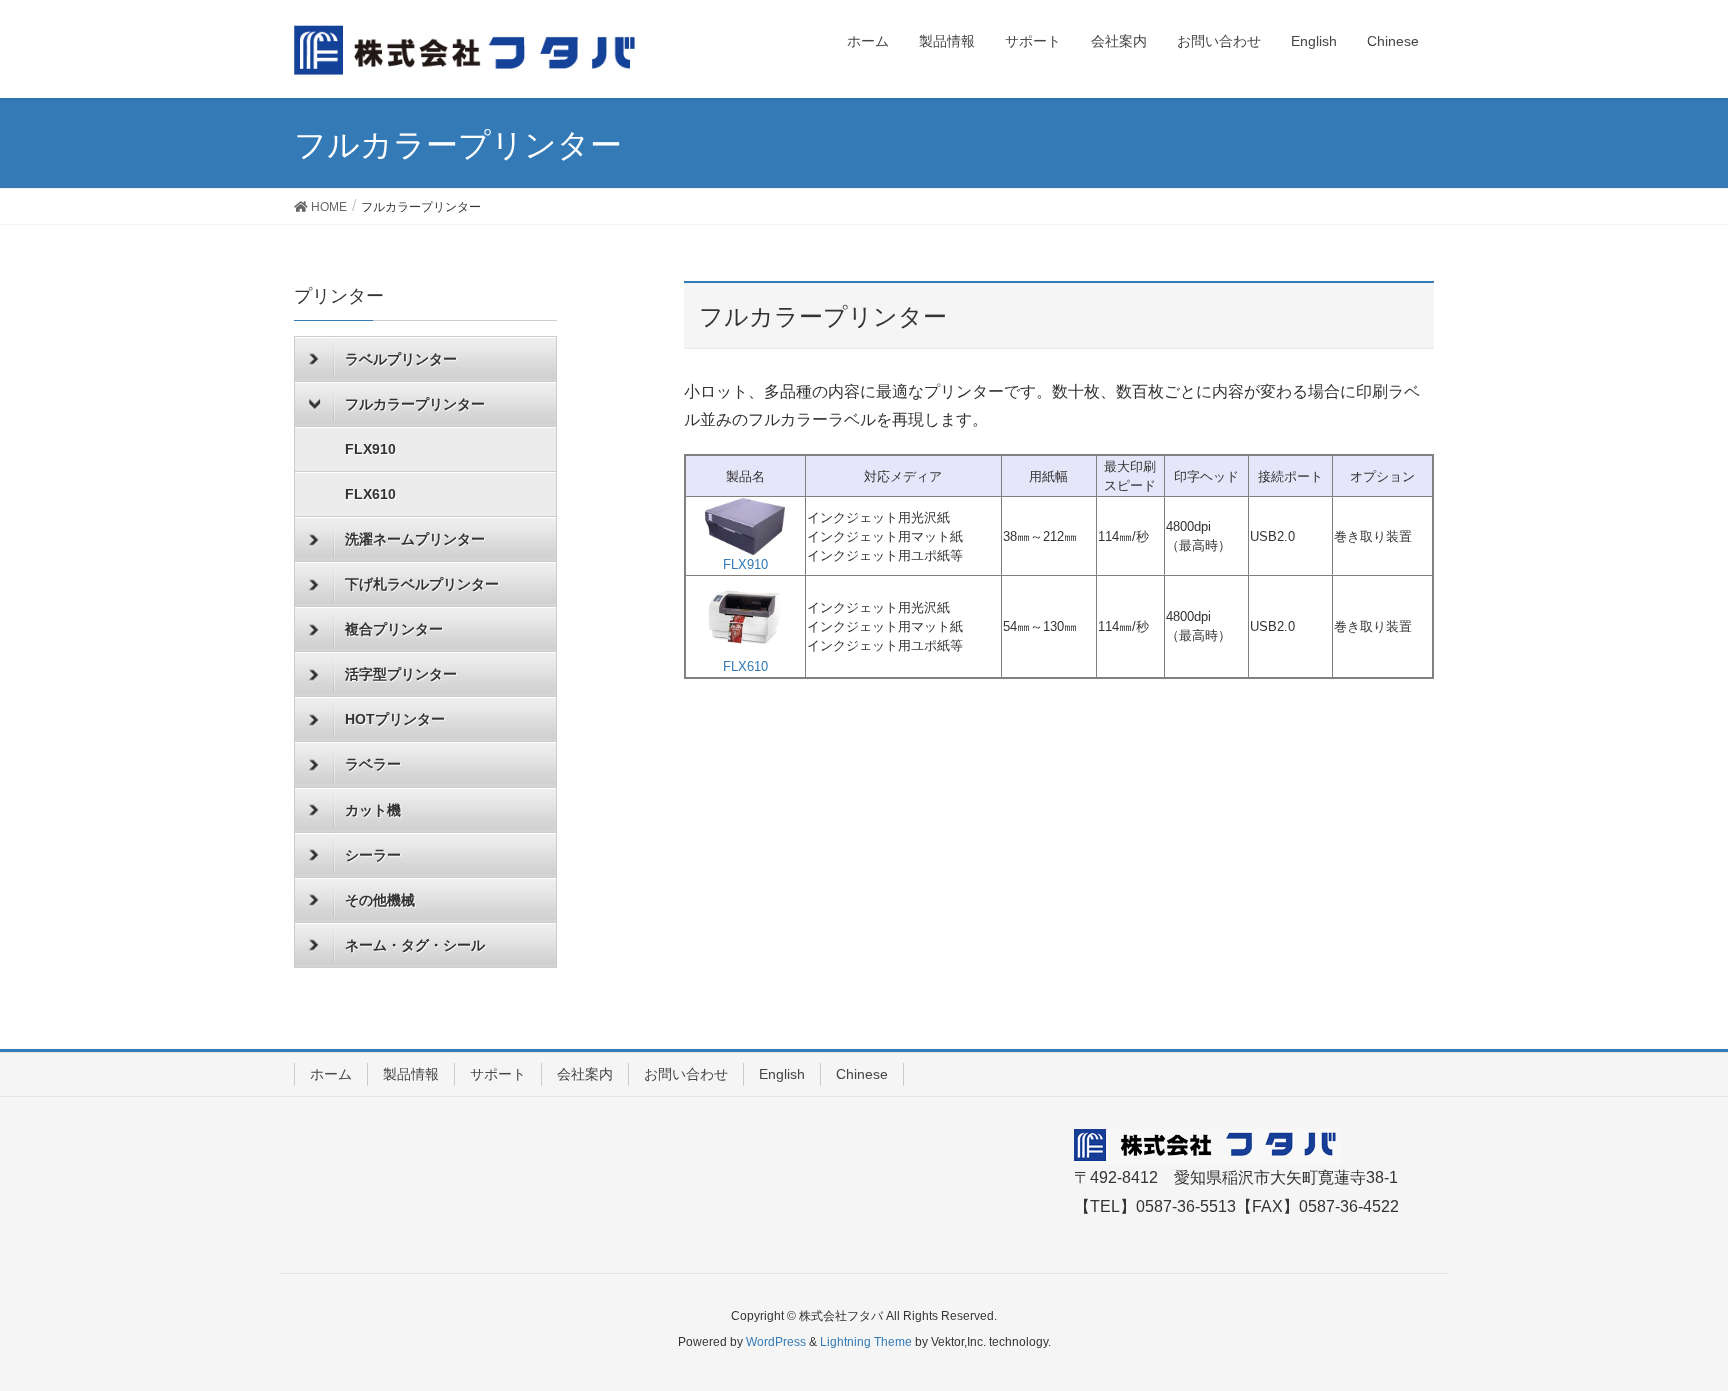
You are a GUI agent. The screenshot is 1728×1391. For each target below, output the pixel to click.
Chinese (862, 1074)
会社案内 (585, 1074)
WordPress (776, 1342)
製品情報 (411, 1074)
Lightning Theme (866, 1342)
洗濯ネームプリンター (415, 539)
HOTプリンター (395, 719)
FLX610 (370, 494)
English (782, 1074)
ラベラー (373, 764)
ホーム (331, 1074)
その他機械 (380, 900)
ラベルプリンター (401, 359)
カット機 (373, 810)
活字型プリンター (401, 674)
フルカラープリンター (415, 404)
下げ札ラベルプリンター (422, 584)
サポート (498, 1074)
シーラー (373, 855)
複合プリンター (394, 629)
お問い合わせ (686, 1074)
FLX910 (370, 449)
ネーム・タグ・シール (415, 945)
